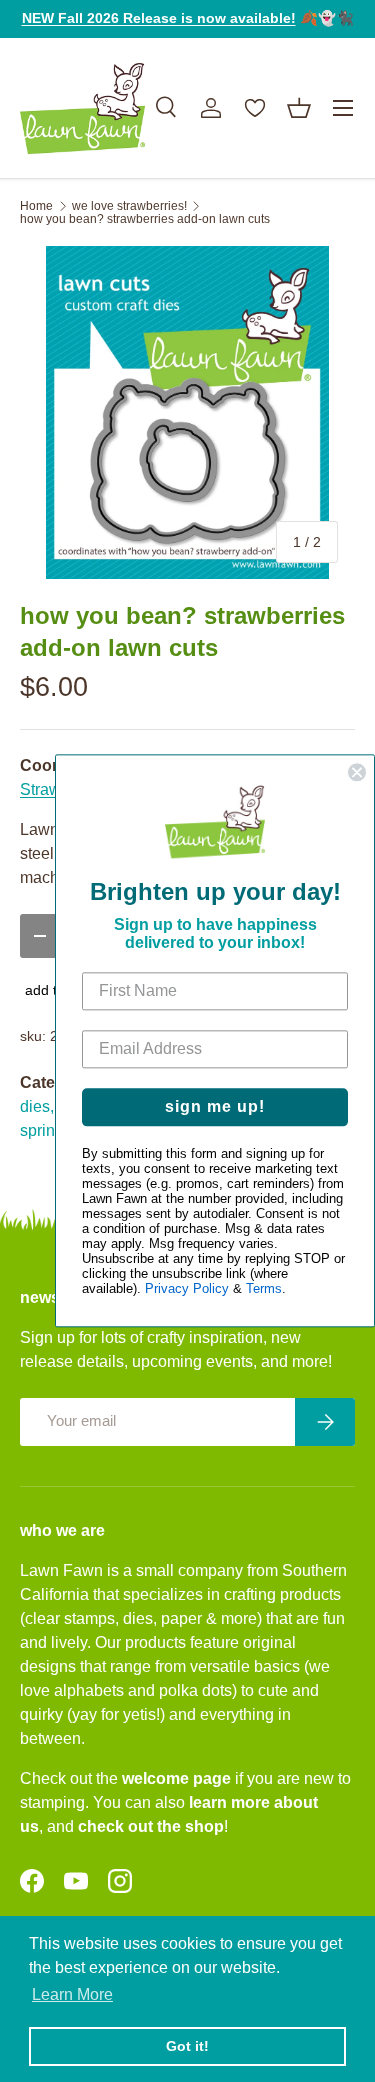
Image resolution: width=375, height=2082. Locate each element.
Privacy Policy (187, 1289)
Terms (264, 1289)
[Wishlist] (255, 108)
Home (36, 206)
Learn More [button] (72, 1994)
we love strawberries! (129, 206)
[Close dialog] (357, 772)
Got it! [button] (187, 2046)
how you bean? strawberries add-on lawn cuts (145, 219)
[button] (299, 108)
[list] (187, 412)
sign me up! (215, 1107)
